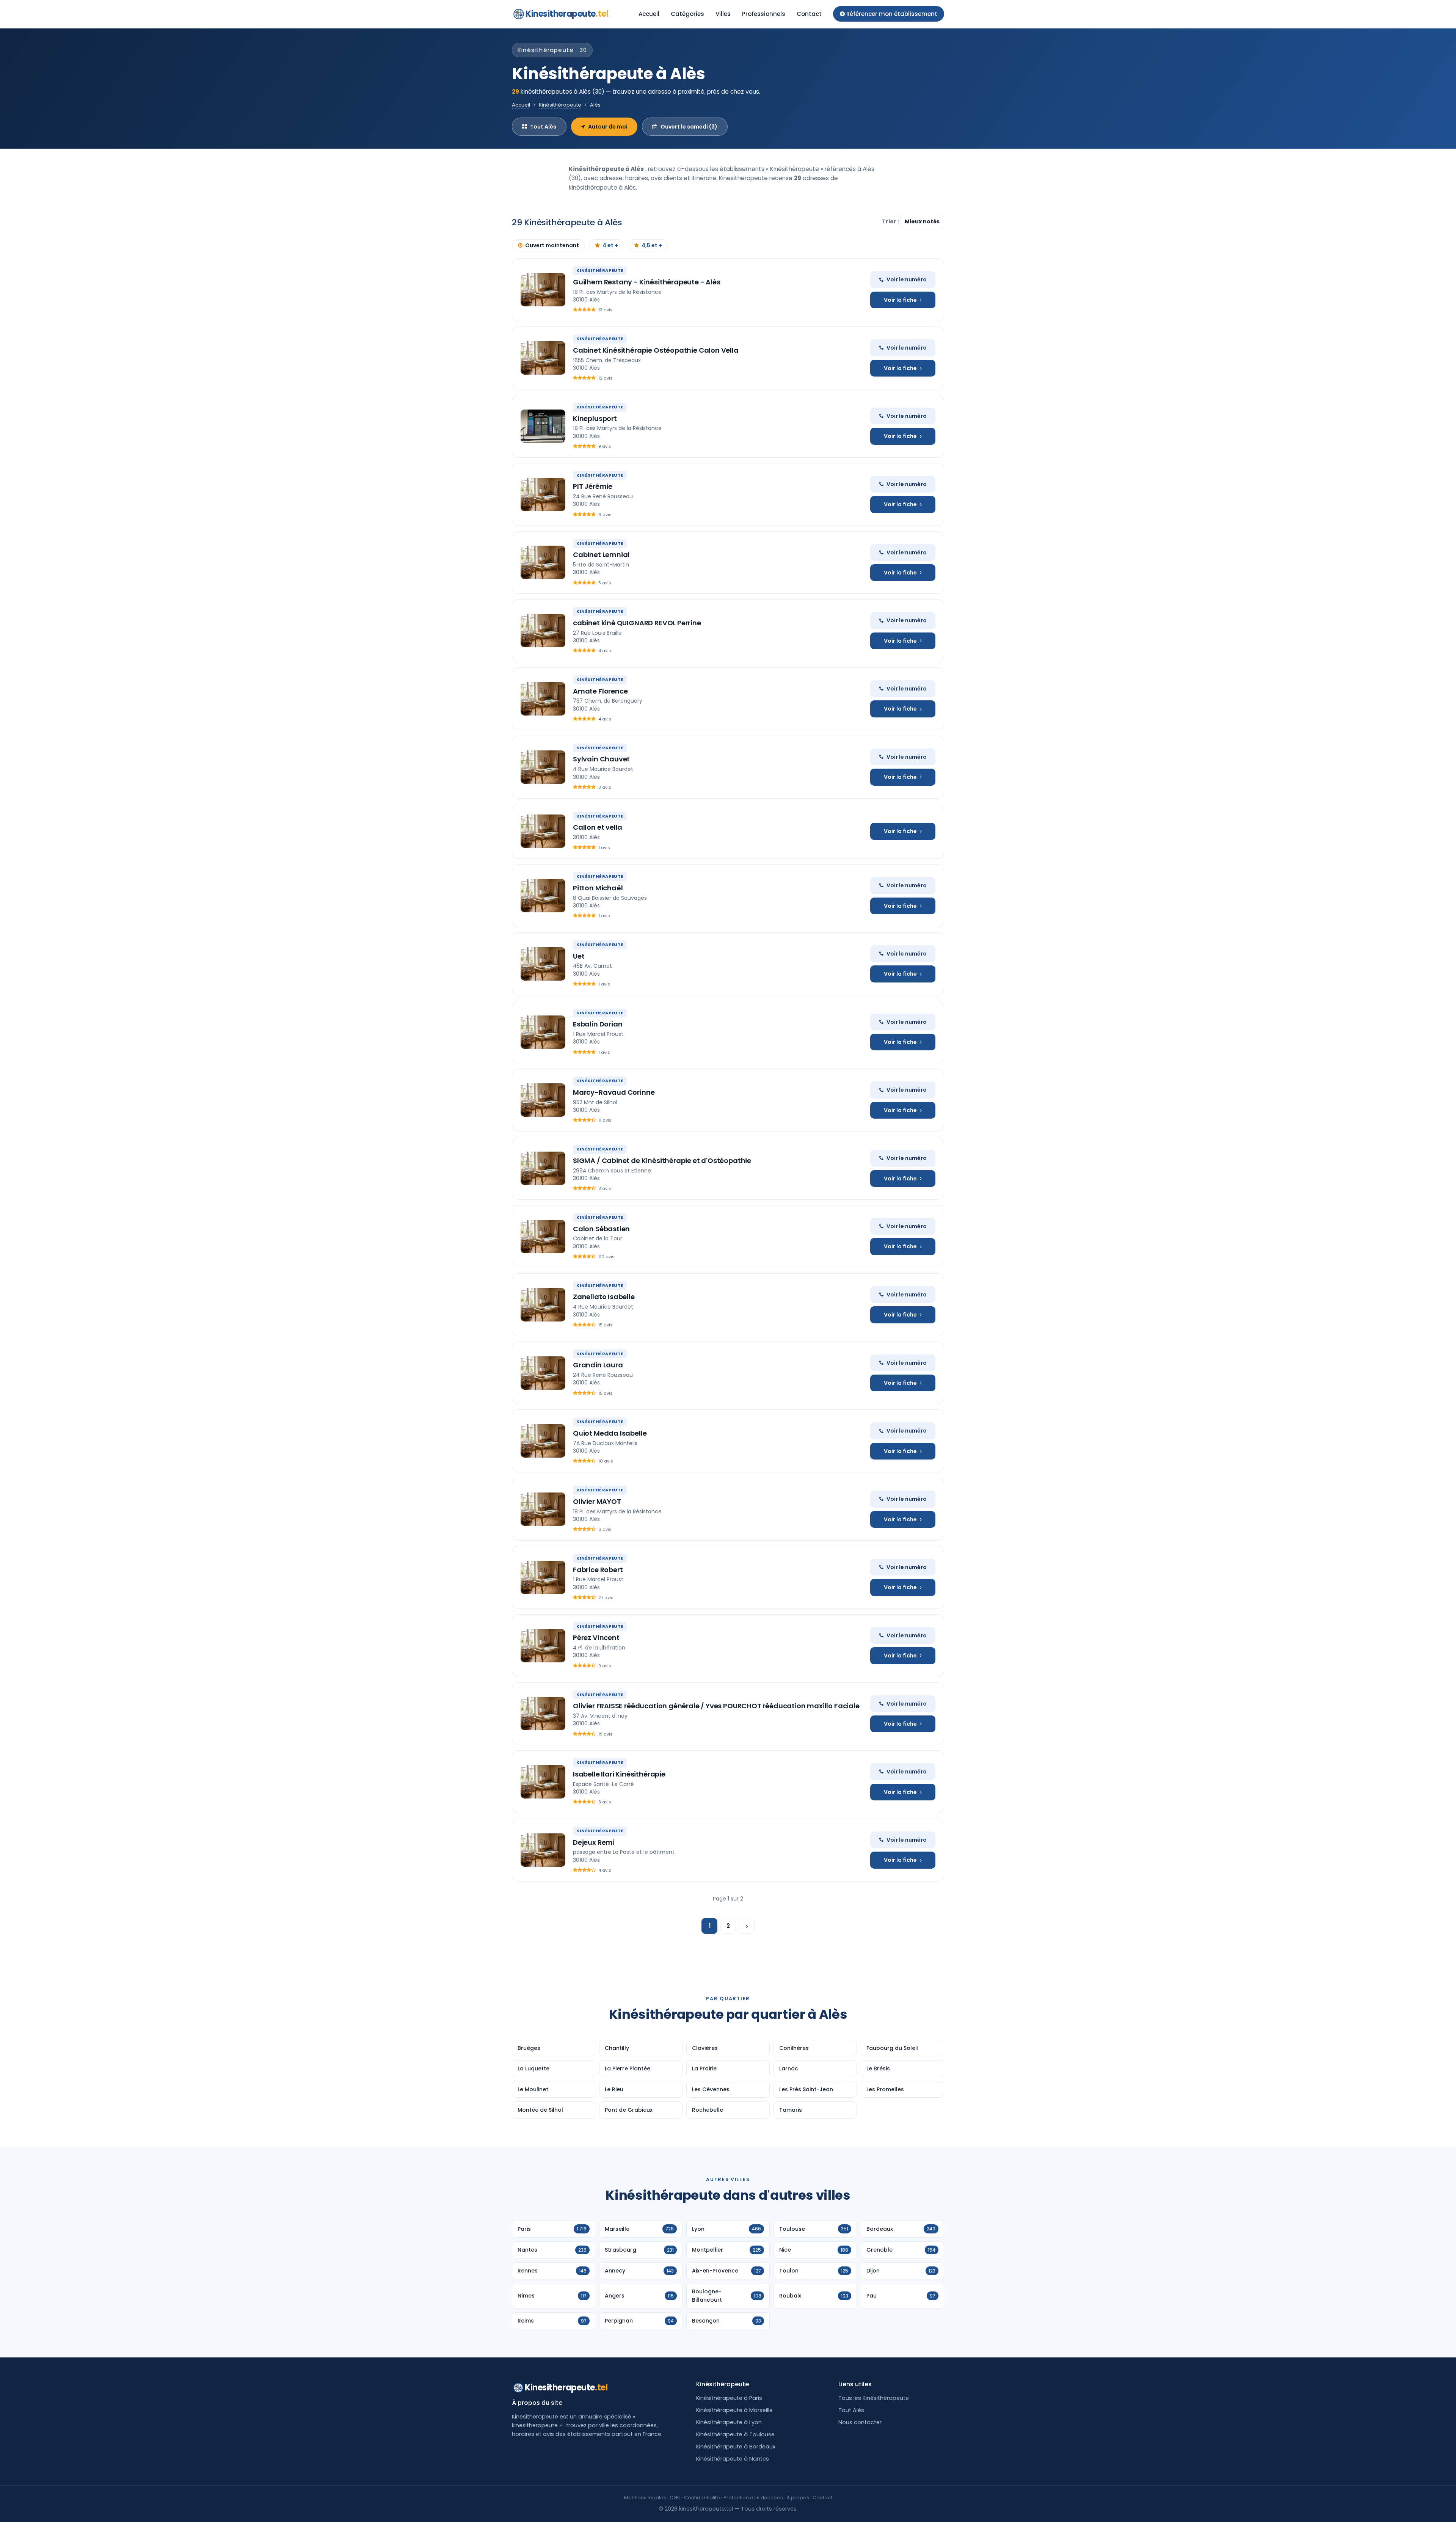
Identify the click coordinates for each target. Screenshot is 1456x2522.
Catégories (687, 14)
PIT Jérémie (593, 486)
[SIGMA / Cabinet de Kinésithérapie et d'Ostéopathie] (543, 1168)
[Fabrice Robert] (543, 1577)
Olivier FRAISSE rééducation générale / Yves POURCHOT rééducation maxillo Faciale (716, 1706)
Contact (809, 14)
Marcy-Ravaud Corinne (614, 1092)
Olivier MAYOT (597, 1501)
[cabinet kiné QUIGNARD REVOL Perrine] (543, 631)
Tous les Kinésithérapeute (874, 2398)
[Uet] (543, 964)
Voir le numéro (907, 279)
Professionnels (764, 14)
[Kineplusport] (543, 426)
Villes (723, 14)
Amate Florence (600, 691)
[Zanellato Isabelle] (543, 1305)
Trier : (891, 221)
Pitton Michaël (598, 888)
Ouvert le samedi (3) (689, 127)
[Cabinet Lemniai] (543, 562)
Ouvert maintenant (552, 245)
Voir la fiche (900, 300)
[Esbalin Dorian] (543, 1032)
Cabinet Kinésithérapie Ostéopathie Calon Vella (656, 350)
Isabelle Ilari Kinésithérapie (619, 1774)
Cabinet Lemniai (601, 555)
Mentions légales (645, 2498)
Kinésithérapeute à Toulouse (735, 2434)
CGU (675, 2498)
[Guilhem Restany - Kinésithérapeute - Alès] (543, 290)
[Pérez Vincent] (543, 1646)
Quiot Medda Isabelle (610, 1433)
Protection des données (753, 2498)
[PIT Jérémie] (543, 494)
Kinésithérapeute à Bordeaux (736, 2447)
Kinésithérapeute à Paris (729, 2398)
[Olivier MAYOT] (543, 1509)
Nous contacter (860, 2422)
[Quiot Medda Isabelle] (543, 1441)
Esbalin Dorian (598, 1024)
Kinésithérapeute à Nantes (733, 2459)
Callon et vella (598, 827)
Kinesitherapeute (567, 14)
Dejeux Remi (594, 1842)
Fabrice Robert (598, 1570)
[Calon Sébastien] (543, 1237)
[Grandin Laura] (543, 1373)
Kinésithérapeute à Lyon (729, 2422)
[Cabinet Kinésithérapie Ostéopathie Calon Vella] (543, 358)
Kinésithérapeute (560, 105)
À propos (798, 2498)
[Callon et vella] (543, 831)
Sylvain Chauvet (601, 759)
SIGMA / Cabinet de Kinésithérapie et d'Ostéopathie (662, 1161)
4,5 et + (652, 245)
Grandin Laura (598, 1365)
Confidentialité (702, 2498)
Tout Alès (543, 127)
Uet (579, 956)
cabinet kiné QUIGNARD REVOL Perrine (637, 623)
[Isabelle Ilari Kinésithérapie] (543, 1782)
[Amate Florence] (543, 699)
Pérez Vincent (596, 1638)
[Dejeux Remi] (543, 1850)
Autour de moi (608, 127)
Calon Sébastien (601, 1229)
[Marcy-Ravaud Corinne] (543, 1100)
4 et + (610, 245)
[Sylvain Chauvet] (543, 767)
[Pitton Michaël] (543, 896)
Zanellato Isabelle (604, 1297)
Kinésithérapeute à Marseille (734, 2410)
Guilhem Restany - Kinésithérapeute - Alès (647, 282)
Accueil (649, 14)
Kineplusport (595, 418)
